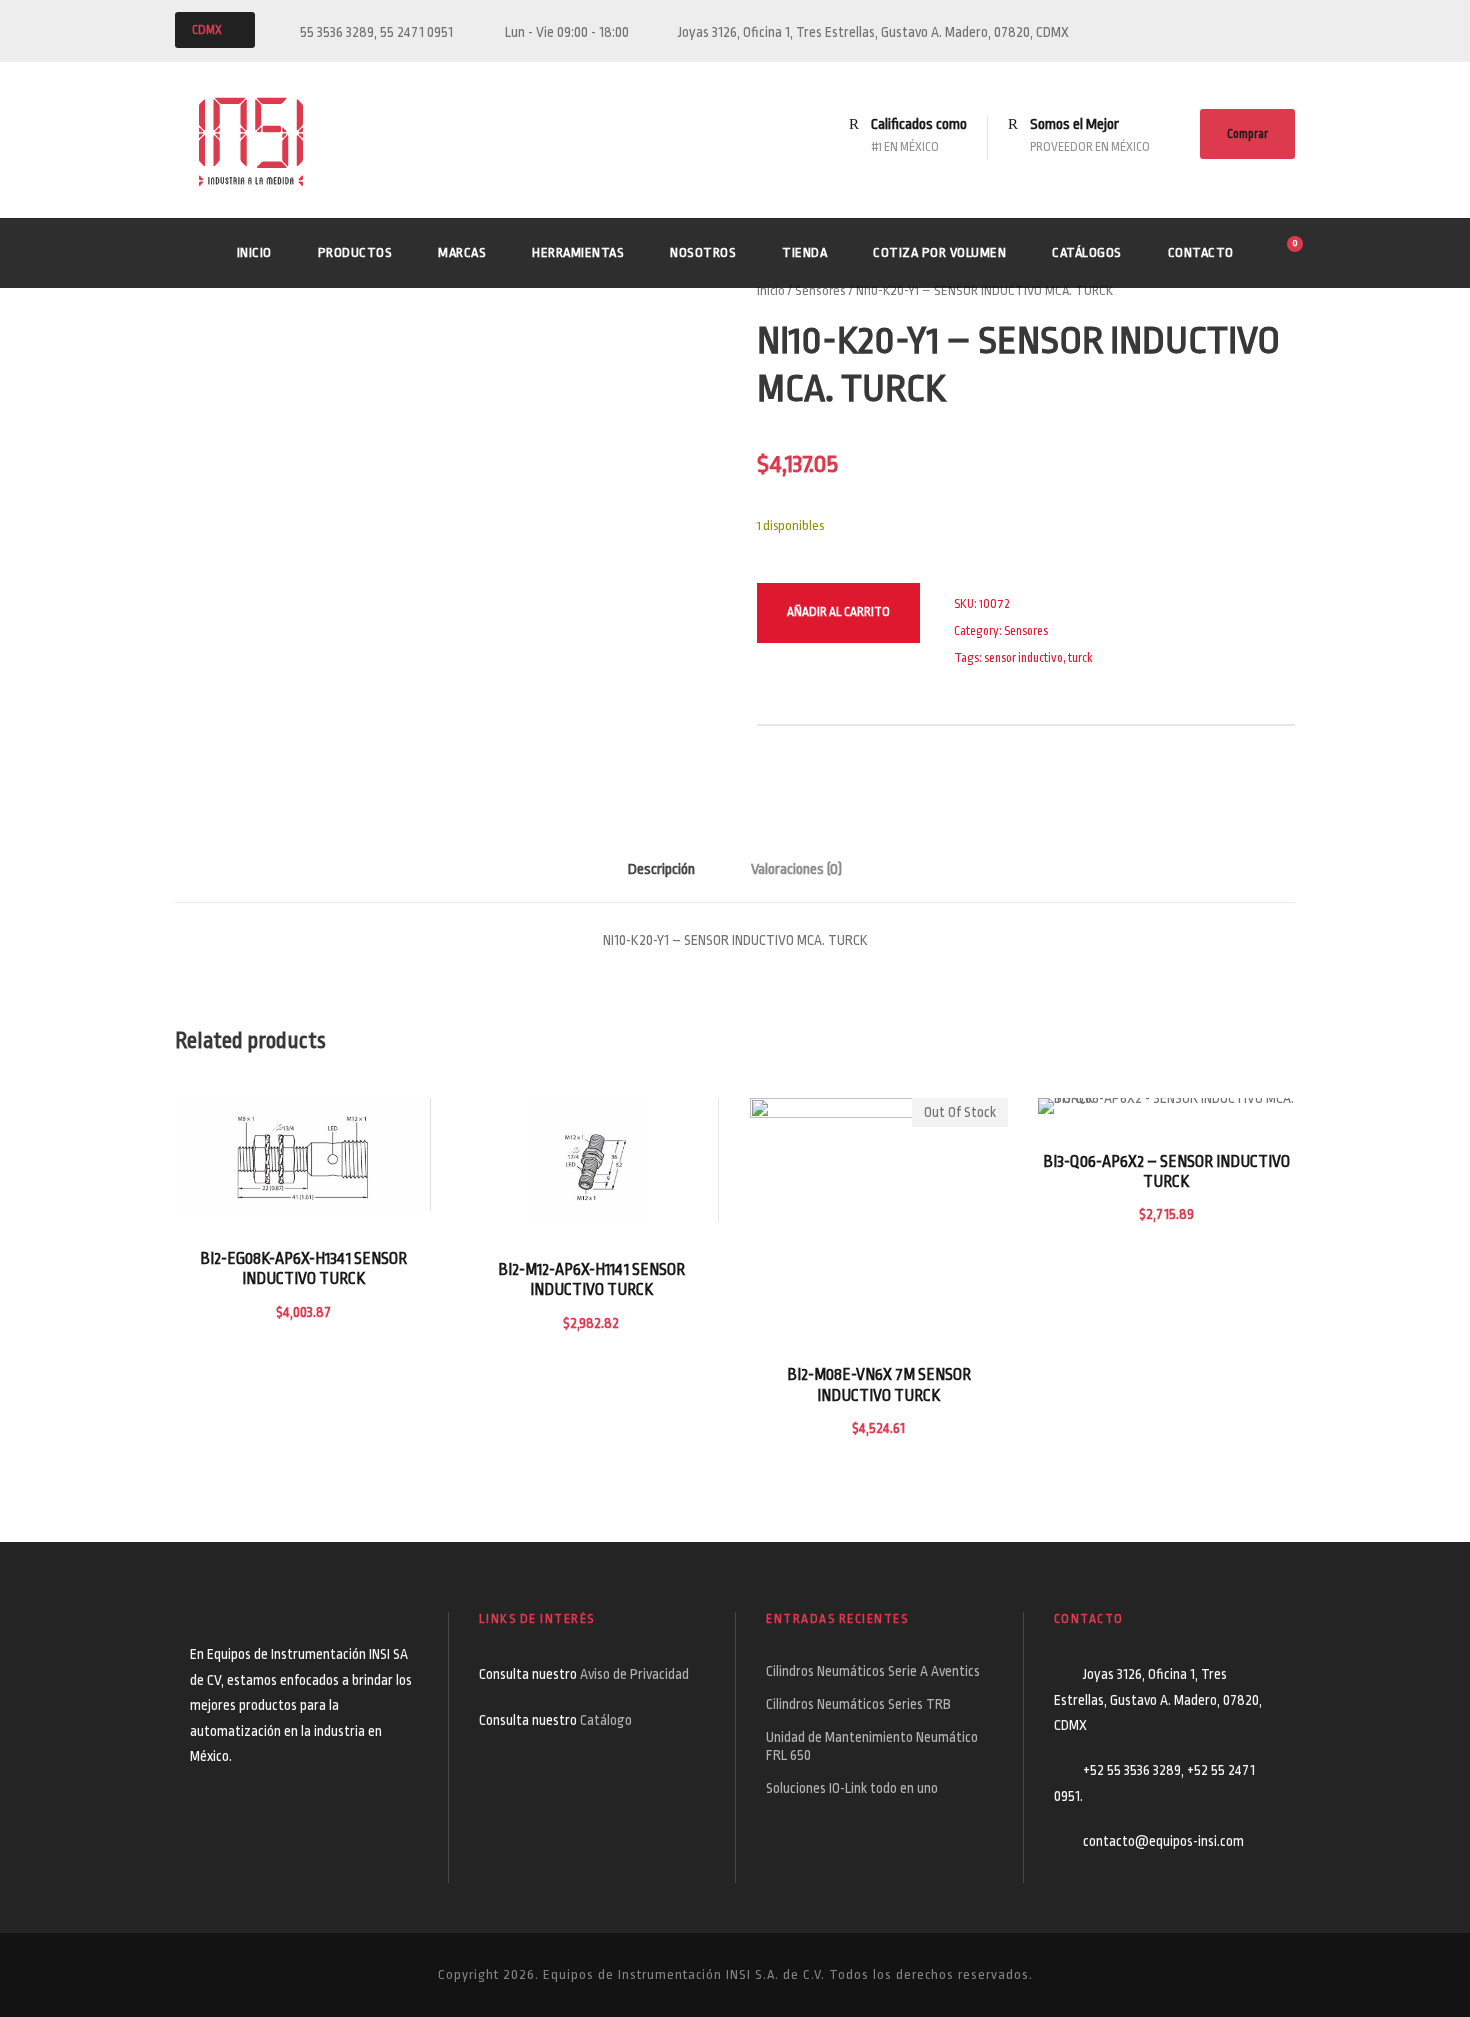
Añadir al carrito (838, 612)
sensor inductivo (1023, 658)
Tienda (804, 252)
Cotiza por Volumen (939, 252)
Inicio (254, 252)
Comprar (1247, 134)
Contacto (1201, 252)
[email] (1252, 32)
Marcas (462, 252)
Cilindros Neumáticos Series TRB (858, 1704)
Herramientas (578, 252)
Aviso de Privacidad (636, 1674)
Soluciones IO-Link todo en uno (852, 1788)
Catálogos (1087, 252)
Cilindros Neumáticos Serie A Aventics (873, 1671)
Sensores (820, 290)
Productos (355, 252)
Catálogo (606, 1720)
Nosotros (703, 252)
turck (1080, 658)
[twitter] (1289, 32)
